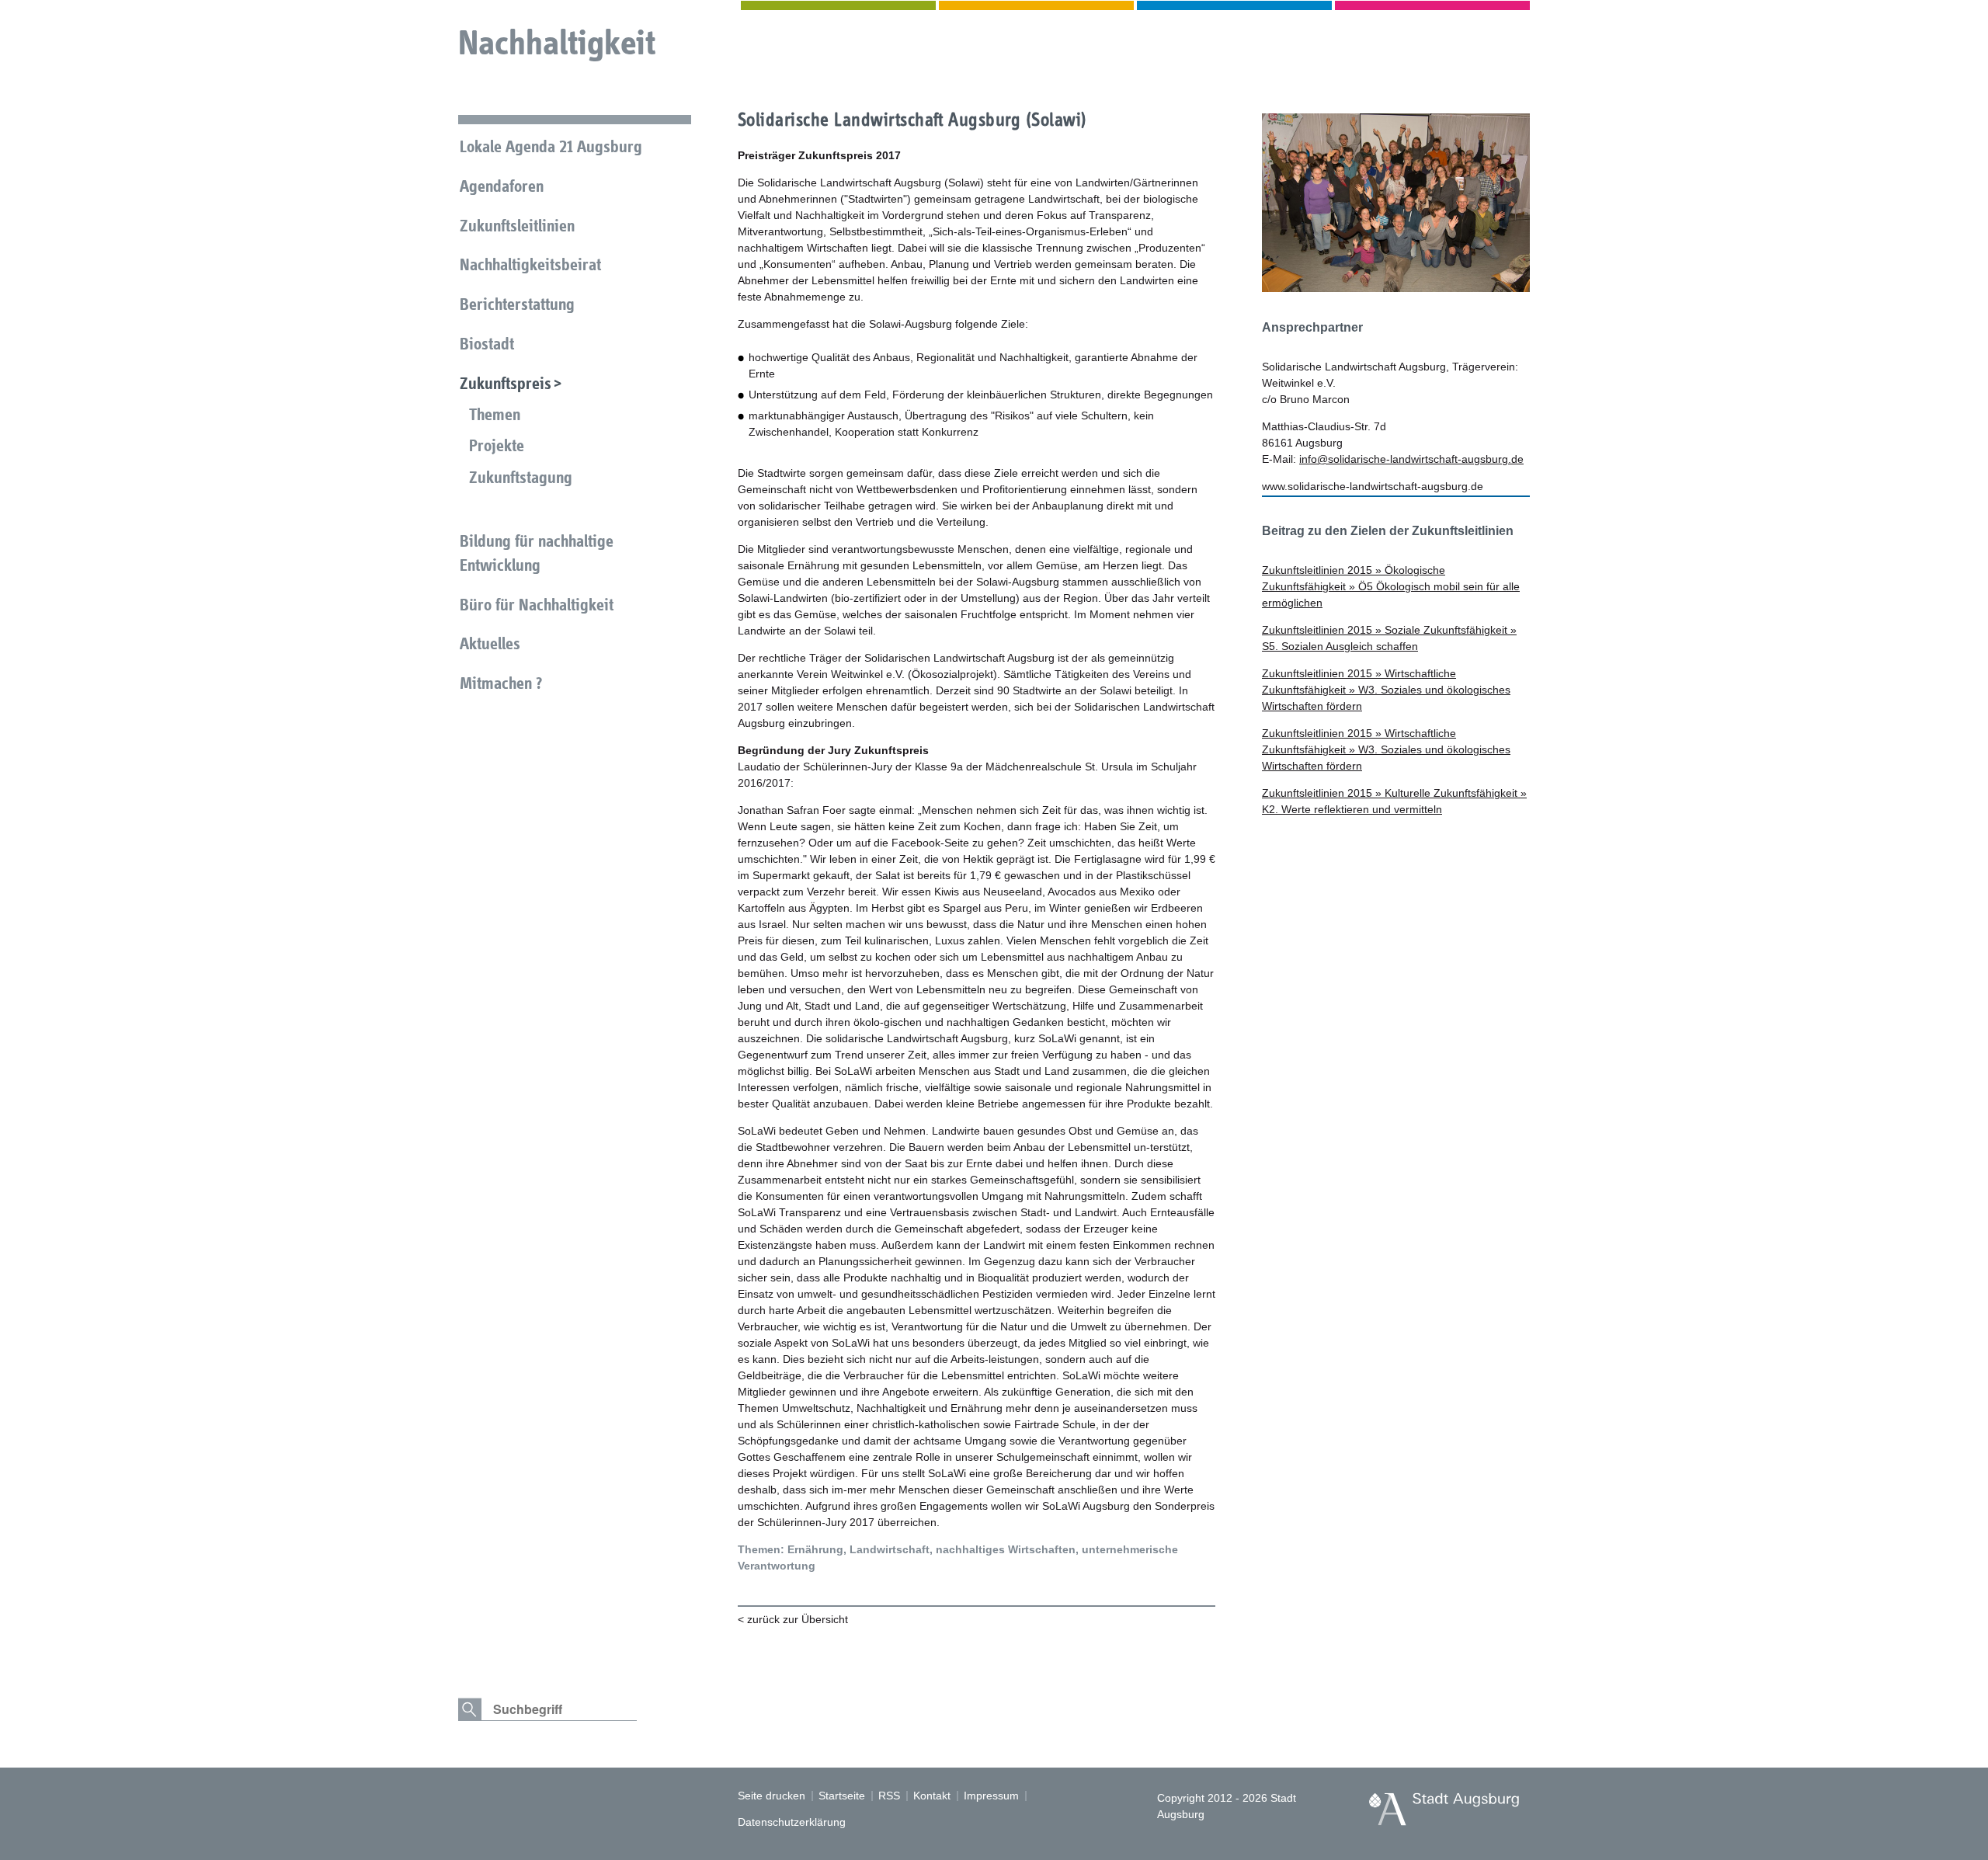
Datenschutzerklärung (792, 1822)
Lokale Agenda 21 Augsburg (551, 146)
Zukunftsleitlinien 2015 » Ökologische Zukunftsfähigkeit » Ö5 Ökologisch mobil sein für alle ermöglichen (1391, 586)
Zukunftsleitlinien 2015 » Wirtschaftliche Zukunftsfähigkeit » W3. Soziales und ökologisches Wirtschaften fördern (1386, 690)
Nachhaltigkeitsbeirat (530, 264)
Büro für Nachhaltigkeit (537, 605)
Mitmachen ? (501, 683)
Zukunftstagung (521, 477)
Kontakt (932, 1796)
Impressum (991, 1796)
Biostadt (487, 344)
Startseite (842, 1796)
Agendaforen (502, 186)
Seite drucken (772, 1796)
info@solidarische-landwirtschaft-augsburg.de (1411, 459)
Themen (495, 414)
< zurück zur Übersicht (793, 1619)
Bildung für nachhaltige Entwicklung (537, 553)
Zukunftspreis (506, 383)
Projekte (497, 445)
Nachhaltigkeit (557, 42)
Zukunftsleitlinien (517, 226)
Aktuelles (490, 643)
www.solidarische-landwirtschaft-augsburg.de (1373, 486)
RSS (889, 1796)
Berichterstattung (517, 304)
